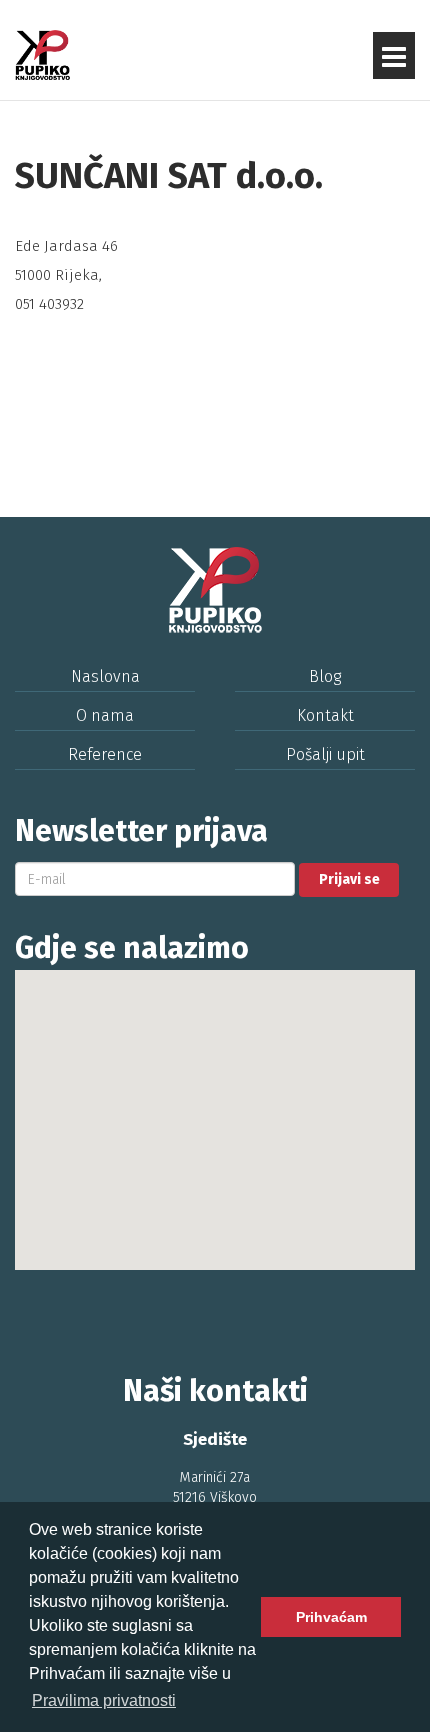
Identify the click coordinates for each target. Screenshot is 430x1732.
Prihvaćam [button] (331, 1617)
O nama (105, 715)
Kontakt (325, 715)
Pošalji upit (325, 754)
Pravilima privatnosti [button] (104, 1700)
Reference (105, 754)
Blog (325, 676)
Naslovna (105, 676)
